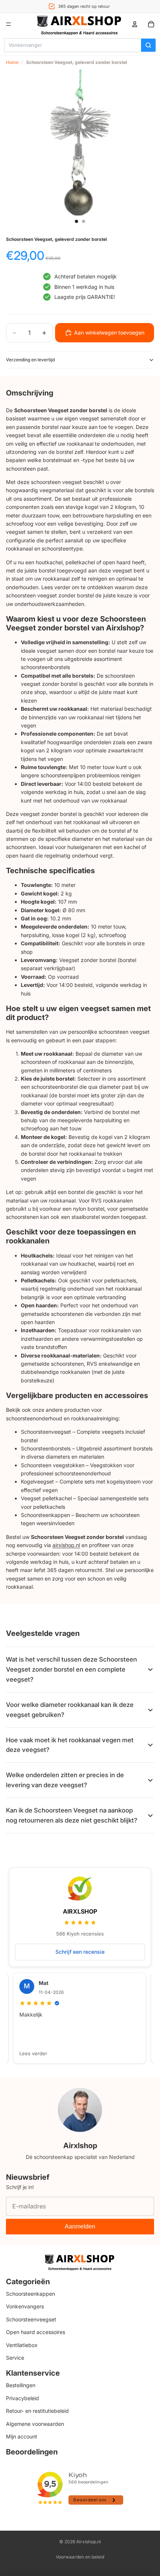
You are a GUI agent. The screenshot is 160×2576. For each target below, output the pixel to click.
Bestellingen (21, 2385)
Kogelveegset (37, 1481)
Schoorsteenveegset (46, 1432)
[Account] (135, 24)
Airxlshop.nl (89, 2542)
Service (15, 2358)
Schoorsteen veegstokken (53, 1465)
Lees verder (33, 2053)
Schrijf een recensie (80, 1952)
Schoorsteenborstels (46, 1448)
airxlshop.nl (66, 1545)
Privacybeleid (23, 2398)
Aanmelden (80, 2226)
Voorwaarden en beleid (80, 2557)
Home (12, 62)
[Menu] (9, 24)
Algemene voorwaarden (35, 2424)
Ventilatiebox (22, 2345)
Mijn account (22, 2436)
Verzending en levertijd (30, 360)
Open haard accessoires (36, 2332)
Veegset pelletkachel (46, 1498)
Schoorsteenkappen (45, 1515)
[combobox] (73, 45)
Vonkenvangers (25, 2307)
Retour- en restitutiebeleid (37, 2411)
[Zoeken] (148, 45)
